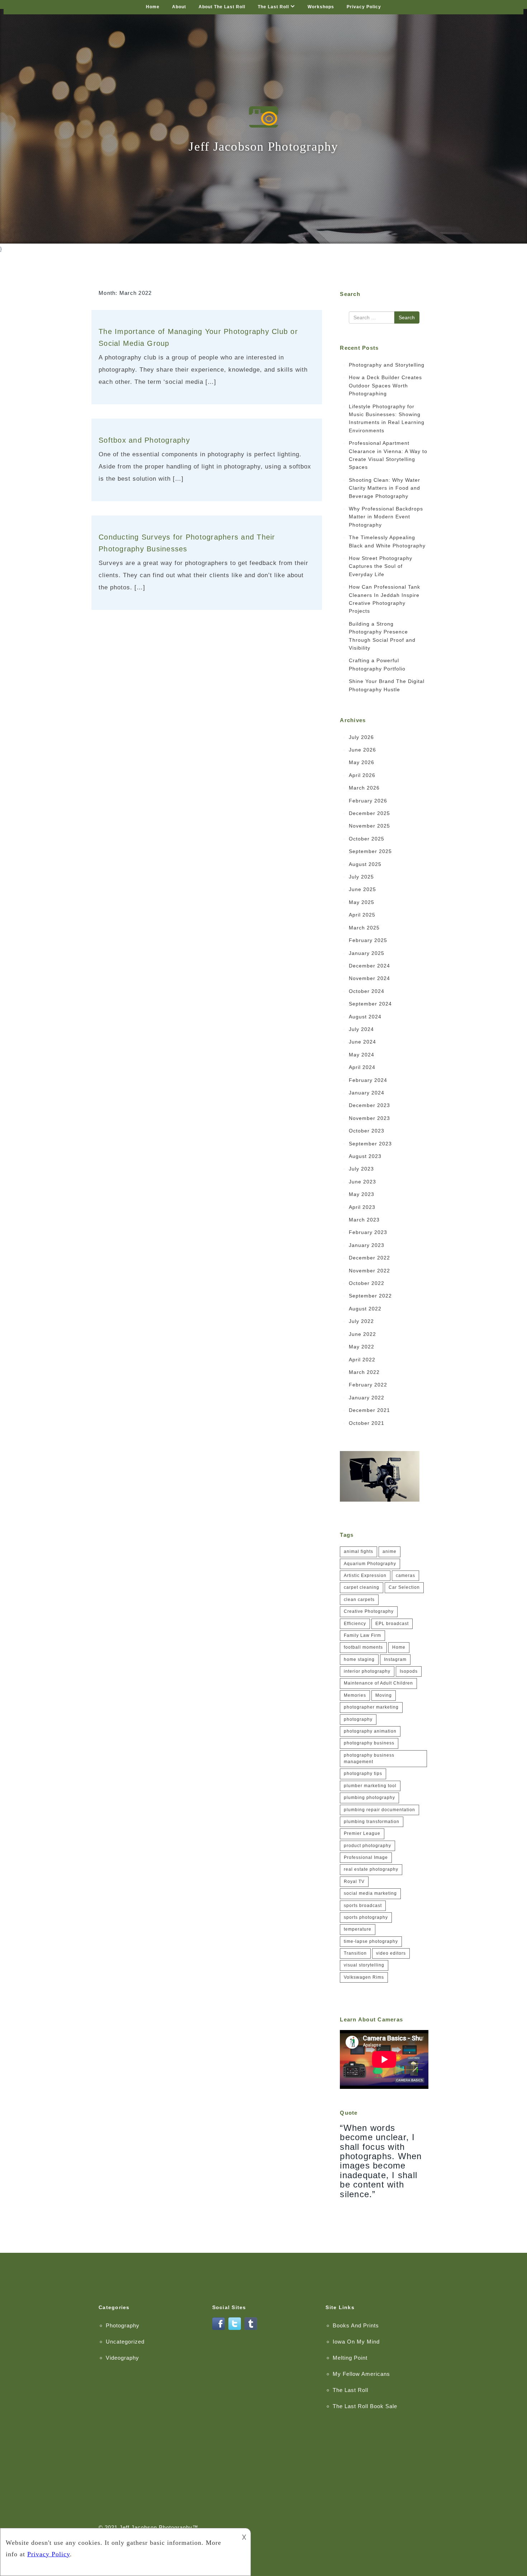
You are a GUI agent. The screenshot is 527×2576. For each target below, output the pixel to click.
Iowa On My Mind (356, 2342)
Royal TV (354, 1882)
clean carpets (359, 1600)
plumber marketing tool (370, 1786)
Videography (122, 2358)
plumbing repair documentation (379, 1810)
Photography (123, 2325)
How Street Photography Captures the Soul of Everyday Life (381, 566)
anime (390, 1551)
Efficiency (355, 1624)
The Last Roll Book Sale (365, 2406)
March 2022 (364, 1372)
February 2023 (368, 1232)
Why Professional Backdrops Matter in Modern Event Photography (386, 517)
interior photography (367, 1671)
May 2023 (362, 1194)
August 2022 (365, 1309)
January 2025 (367, 953)
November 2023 (369, 1118)
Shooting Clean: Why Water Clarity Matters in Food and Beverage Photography (384, 488)
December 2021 (369, 1410)
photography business (369, 1743)
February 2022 (368, 1385)
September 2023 (370, 1144)
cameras (405, 1576)
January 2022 (367, 1398)
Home (153, 7)
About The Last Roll (222, 7)
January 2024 (367, 1093)
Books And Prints (356, 2325)
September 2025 (370, 851)
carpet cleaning (362, 1587)
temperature (358, 1929)
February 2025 (368, 940)
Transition (355, 1953)
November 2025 (369, 826)
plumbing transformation (372, 1822)
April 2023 (362, 1207)
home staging (359, 1659)
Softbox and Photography (144, 440)
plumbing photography (369, 1798)
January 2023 (367, 1245)
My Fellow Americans (361, 2374)
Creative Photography (369, 1611)
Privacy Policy (364, 7)
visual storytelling (364, 1965)
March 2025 (364, 928)
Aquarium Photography (370, 1564)
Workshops (321, 7)
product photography (367, 1846)
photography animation (370, 1731)
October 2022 (367, 1283)
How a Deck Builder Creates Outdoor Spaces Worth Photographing (385, 385)
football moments (363, 1647)
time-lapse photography (371, 1941)
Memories (355, 1695)
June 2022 (362, 1334)
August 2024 (365, 1017)
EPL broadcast (392, 1624)
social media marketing (370, 1893)
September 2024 (370, 1004)
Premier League (362, 1833)
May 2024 (362, 1055)
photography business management (369, 1758)
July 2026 (361, 737)
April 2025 (362, 915)
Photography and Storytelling (387, 365)
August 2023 (365, 1156)
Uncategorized (125, 2342)
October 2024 (367, 991)
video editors (391, 1953)
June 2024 (362, 1042)
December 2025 (369, 813)
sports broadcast (363, 1906)
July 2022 (361, 1321)
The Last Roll (273, 7)
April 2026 (362, 775)
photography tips (363, 1774)
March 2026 (364, 788)
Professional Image (366, 1857)
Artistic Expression (365, 1576)
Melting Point (350, 2358)
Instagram (395, 1659)
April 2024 (362, 1067)
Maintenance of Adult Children (378, 1683)
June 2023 (362, 1182)
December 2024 (369, 966)
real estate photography (371, 1869)
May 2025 (362, 902)
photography (358, 1719)
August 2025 (365, 864)
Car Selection (404, 1587)
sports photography (366, 1917)
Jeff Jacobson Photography (156, 2527)
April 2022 (362, 1360)
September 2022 (370, 1296)
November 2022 (369, 1271)
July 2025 (361, 877)
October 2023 (367, 1131)
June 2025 (362, 889)
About (179, 7)
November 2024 (369, 978)
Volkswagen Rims (364, 1977)
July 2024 (361, 1029)
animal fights (359, 1551)
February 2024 (368, 1080)
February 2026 (368, 801)
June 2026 (362, 750)
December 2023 (369, 1105)
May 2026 (362, 762)
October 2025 (367, 839)
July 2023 (361, 1169)
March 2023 (364, 1220)
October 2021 (367, 1423)
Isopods (409, 1671)
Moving (384, 1695)
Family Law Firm (362, 1635)
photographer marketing (371, 1707)
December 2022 (369, 1258)
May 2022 (362, 1347)
